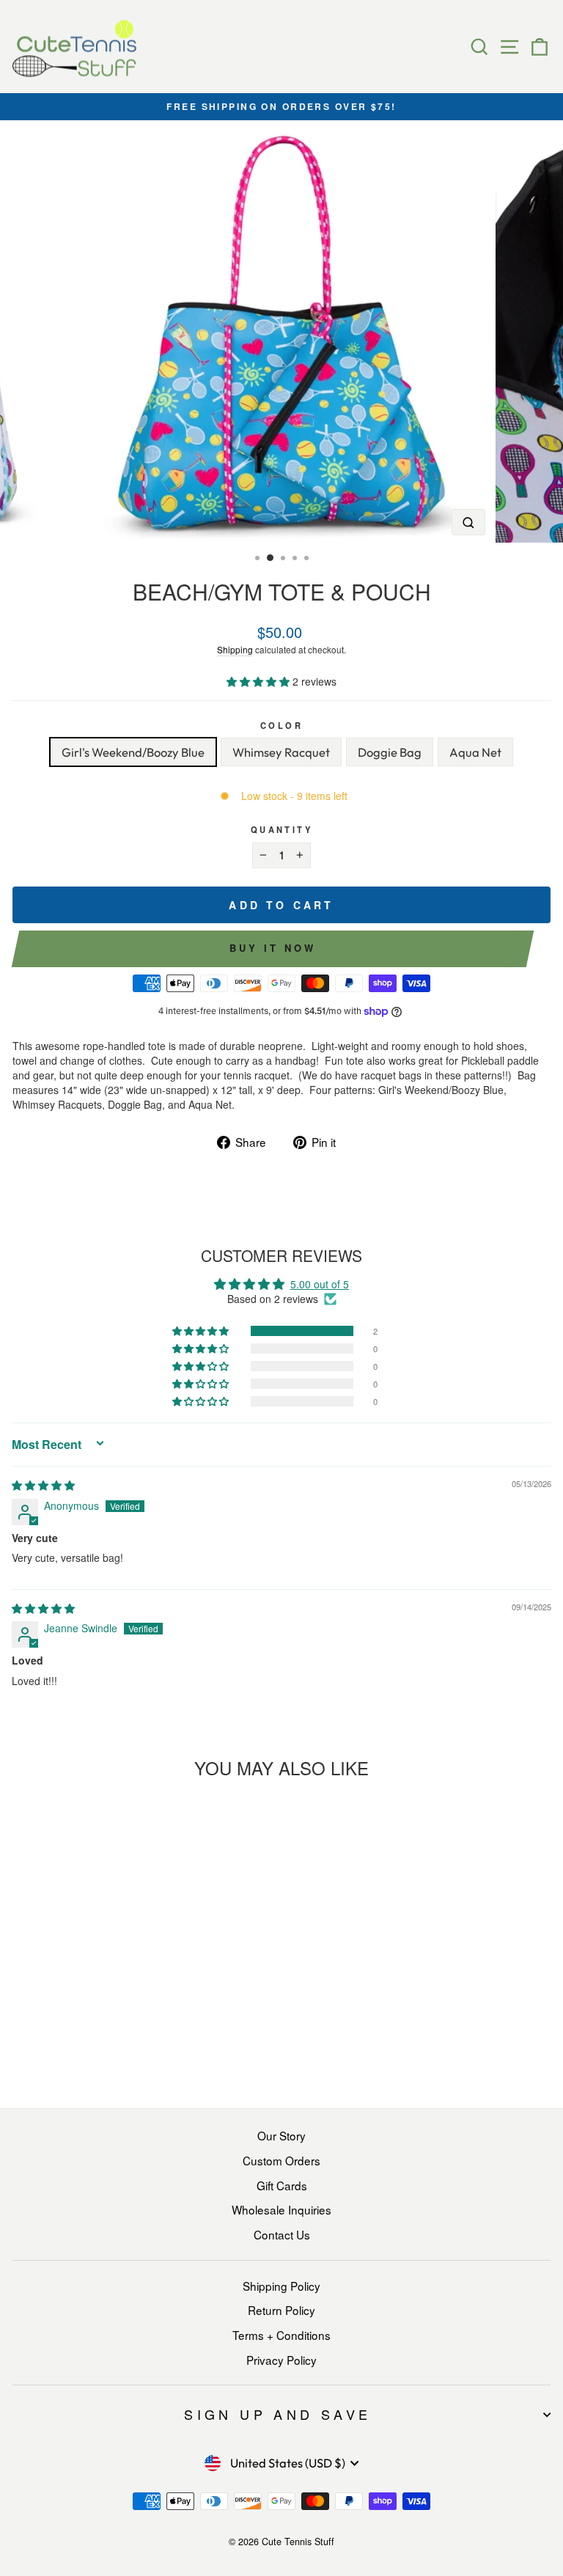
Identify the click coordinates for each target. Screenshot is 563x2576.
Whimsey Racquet (281, 752)
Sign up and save (277, 2414)
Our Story (281, 2135)
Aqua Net (475, 752)
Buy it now (272, 948)
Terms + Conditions (281, 2335)
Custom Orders (281, 2160)
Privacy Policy (281, 2360)
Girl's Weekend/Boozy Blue (133, 752)
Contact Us (282, 2234)
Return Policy (281, 2310)
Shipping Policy (281, 2286)
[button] (260, 681)
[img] (43, 1485)
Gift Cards (282, 2185)
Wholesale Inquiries (281, 2209)
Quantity (281, 829)
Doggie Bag (390, 752)
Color (281, 725)
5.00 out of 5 (320, 1284)
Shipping (235, 649)
